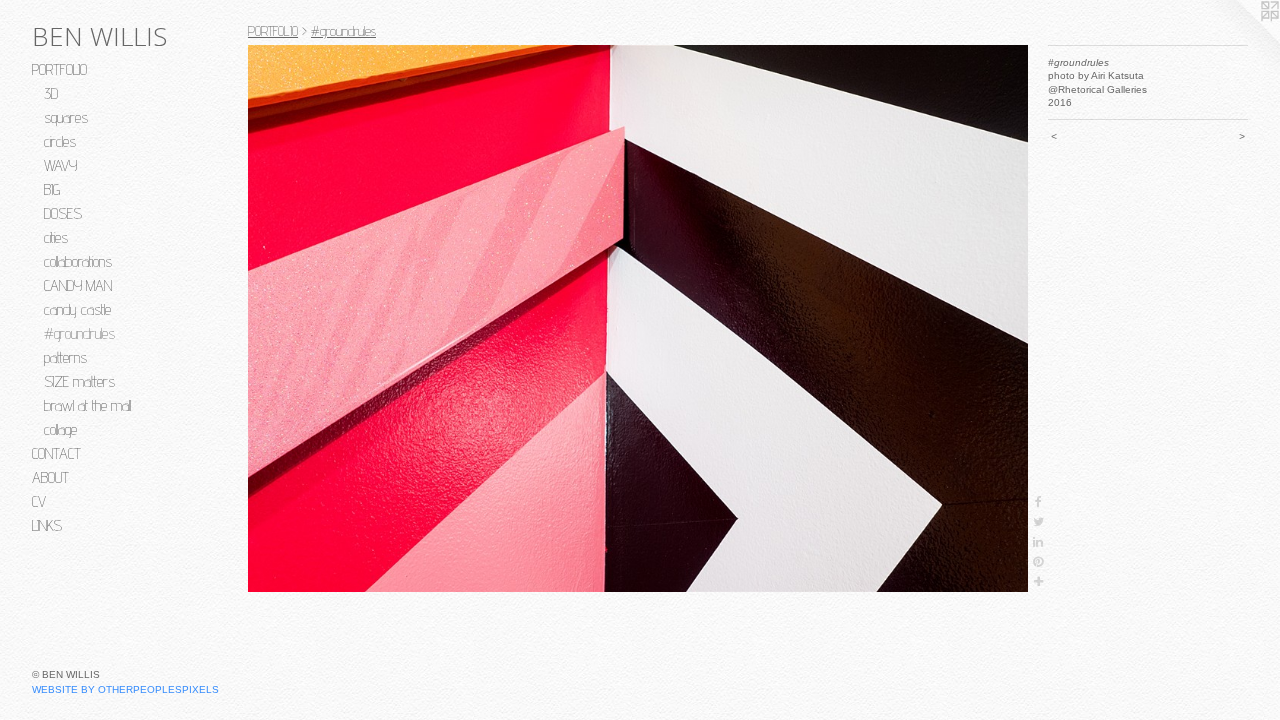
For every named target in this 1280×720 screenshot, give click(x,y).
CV (39, 501)
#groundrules (79, 333)
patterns (65, 357)
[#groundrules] (638, 318)
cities (56, 237)
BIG (52, 189)
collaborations (78, 261)
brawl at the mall (87, 405)
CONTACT (56, 453)
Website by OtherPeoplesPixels (125, 689)
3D (51, 93)
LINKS (47, 525)
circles (60, 141)
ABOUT (50, 477)
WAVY (60, 165)
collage (60, 429)
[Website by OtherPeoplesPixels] (1240, 40)
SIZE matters (79, 381)
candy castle (77, 309)
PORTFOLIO (59, 69)
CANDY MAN (78, 285)
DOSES (63, 213)
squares (66, 117)
